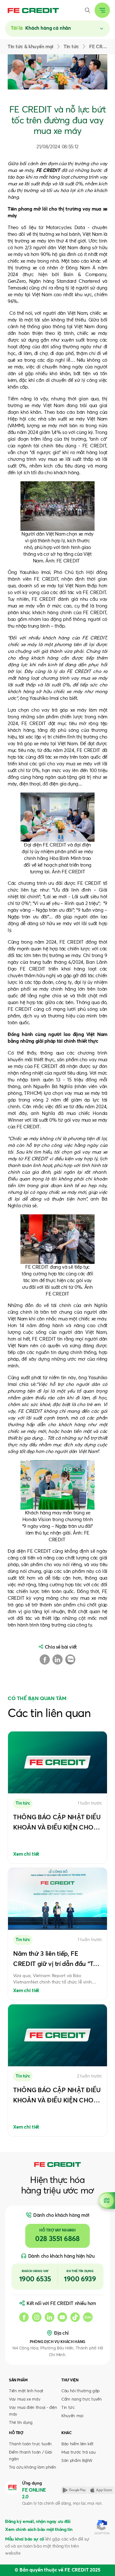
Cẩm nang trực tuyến (82, 2399)
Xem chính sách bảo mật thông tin (39, 2530)
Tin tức (68, 2408)
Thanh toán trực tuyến (30, 2444)
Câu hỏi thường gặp (80, 2391)
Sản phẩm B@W (77, 2461)
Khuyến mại (72, 2416)
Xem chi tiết (26, 1854)
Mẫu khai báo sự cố (25, 2539)
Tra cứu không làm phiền (32, 2468)
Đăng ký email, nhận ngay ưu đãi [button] (38, 2522)
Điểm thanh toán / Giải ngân (31, 2456)
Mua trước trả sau (78, 2452)
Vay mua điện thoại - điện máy (33, 2411)
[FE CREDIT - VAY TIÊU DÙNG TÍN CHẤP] (33, 10)
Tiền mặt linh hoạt (26, 2391)
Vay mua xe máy (25, 2399)
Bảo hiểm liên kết (77, 2444)
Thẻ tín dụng (21, 2423)
